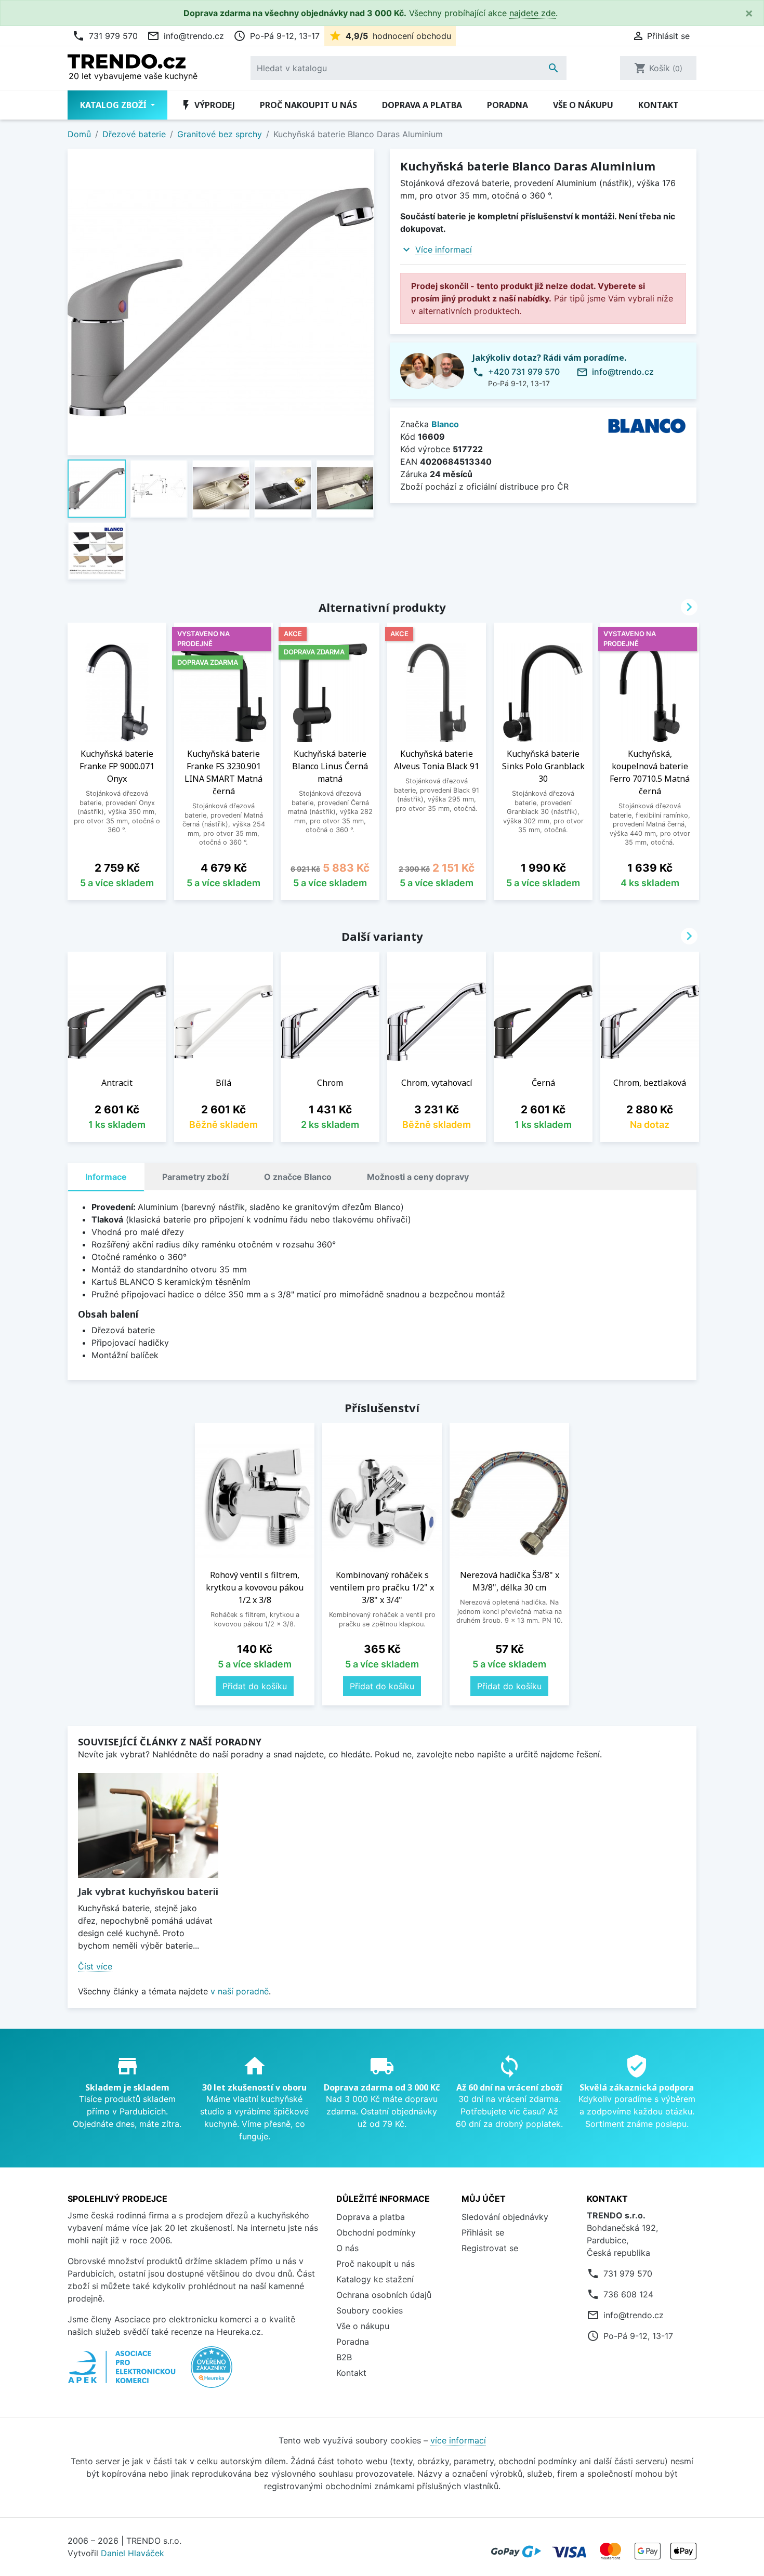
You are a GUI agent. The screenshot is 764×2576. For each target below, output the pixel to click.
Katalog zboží (114, 105)
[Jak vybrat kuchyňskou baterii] (148, 1826)
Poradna (508, 105)
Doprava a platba (422, 105)
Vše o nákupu (583, 105)
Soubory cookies (370, 2310)
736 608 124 (628, 2294)
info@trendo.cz (186, 36)
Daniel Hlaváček (133, 2553)
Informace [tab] (106, 1177)
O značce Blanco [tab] (298, 1177)
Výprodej (207, 105)
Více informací (444, 249)
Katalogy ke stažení (375, 2279)
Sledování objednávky (505, 2217)
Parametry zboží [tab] (195, 1177)
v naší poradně (240, 1991)
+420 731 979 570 (524, 372)
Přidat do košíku (255, 1686)
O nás (347, 2248)
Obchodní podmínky (376, 2232)
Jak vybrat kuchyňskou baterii (148, 1891)
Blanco (445, 424)
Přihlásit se (483, 2232)
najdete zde (532, 13)
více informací (458, 2440)
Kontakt (658, 105)
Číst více (95, 1966)
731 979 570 (105, 36)
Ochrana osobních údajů (384, 2295)
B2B (344, 2357)
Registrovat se (490, 2248)
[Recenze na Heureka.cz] (212, 2373)
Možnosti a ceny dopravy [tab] (418, 1177)
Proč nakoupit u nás (308, 105)
